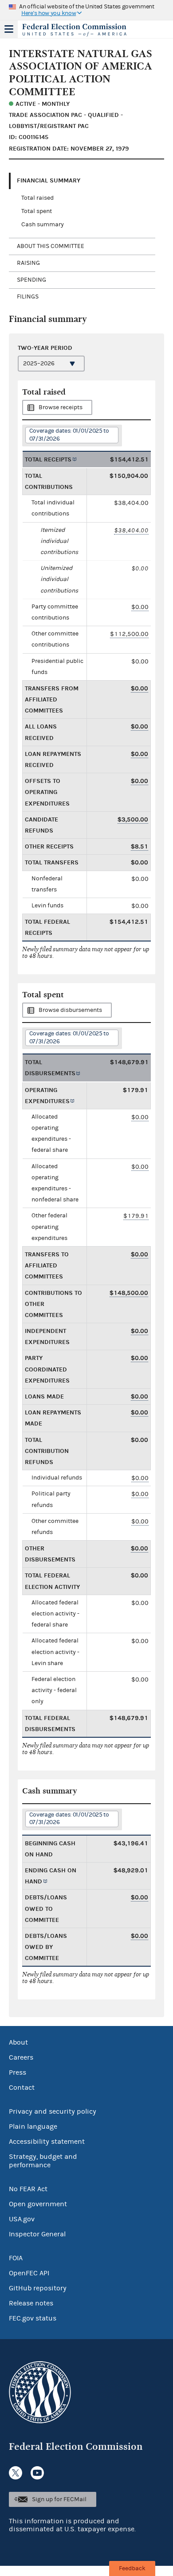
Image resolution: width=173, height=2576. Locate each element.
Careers (21, 2057)
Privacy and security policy (53, 2111)
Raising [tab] (28, 263)
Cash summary (43, 225)
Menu (9, 29)
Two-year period (45, 348)
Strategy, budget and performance (43, 2161)
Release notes (31, 2303)
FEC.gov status (33, 2318)
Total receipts (48, 459)
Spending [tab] (31, 280)
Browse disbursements (70, 1010)
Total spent (37, 211)
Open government (38, 2204)
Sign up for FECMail (59, 2499)
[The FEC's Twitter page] (16, 2473)
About (18, 2042)
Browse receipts (61, 407)
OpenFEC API (29, 2273)
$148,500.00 (129, 1293)
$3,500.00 (133, 819)
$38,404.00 (131, 530)
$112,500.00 (129, 634)
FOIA (16, 2258)
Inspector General (37, 2234)
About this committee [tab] (51, 246)
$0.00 (140, 607)
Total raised (37, 198)
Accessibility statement (47, 2142)
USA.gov (22, 2219)
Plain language (33, 2127)
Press (18, 2072)
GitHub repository (38, 2288)
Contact (22, 2088)
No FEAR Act (28, 2189)
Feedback (132, 2568)
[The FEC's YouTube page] (37, 2473)
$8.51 (140, 846)
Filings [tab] (28, 297)
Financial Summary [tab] (49, 180)
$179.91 (136, 1216)
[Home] (75, 30)
